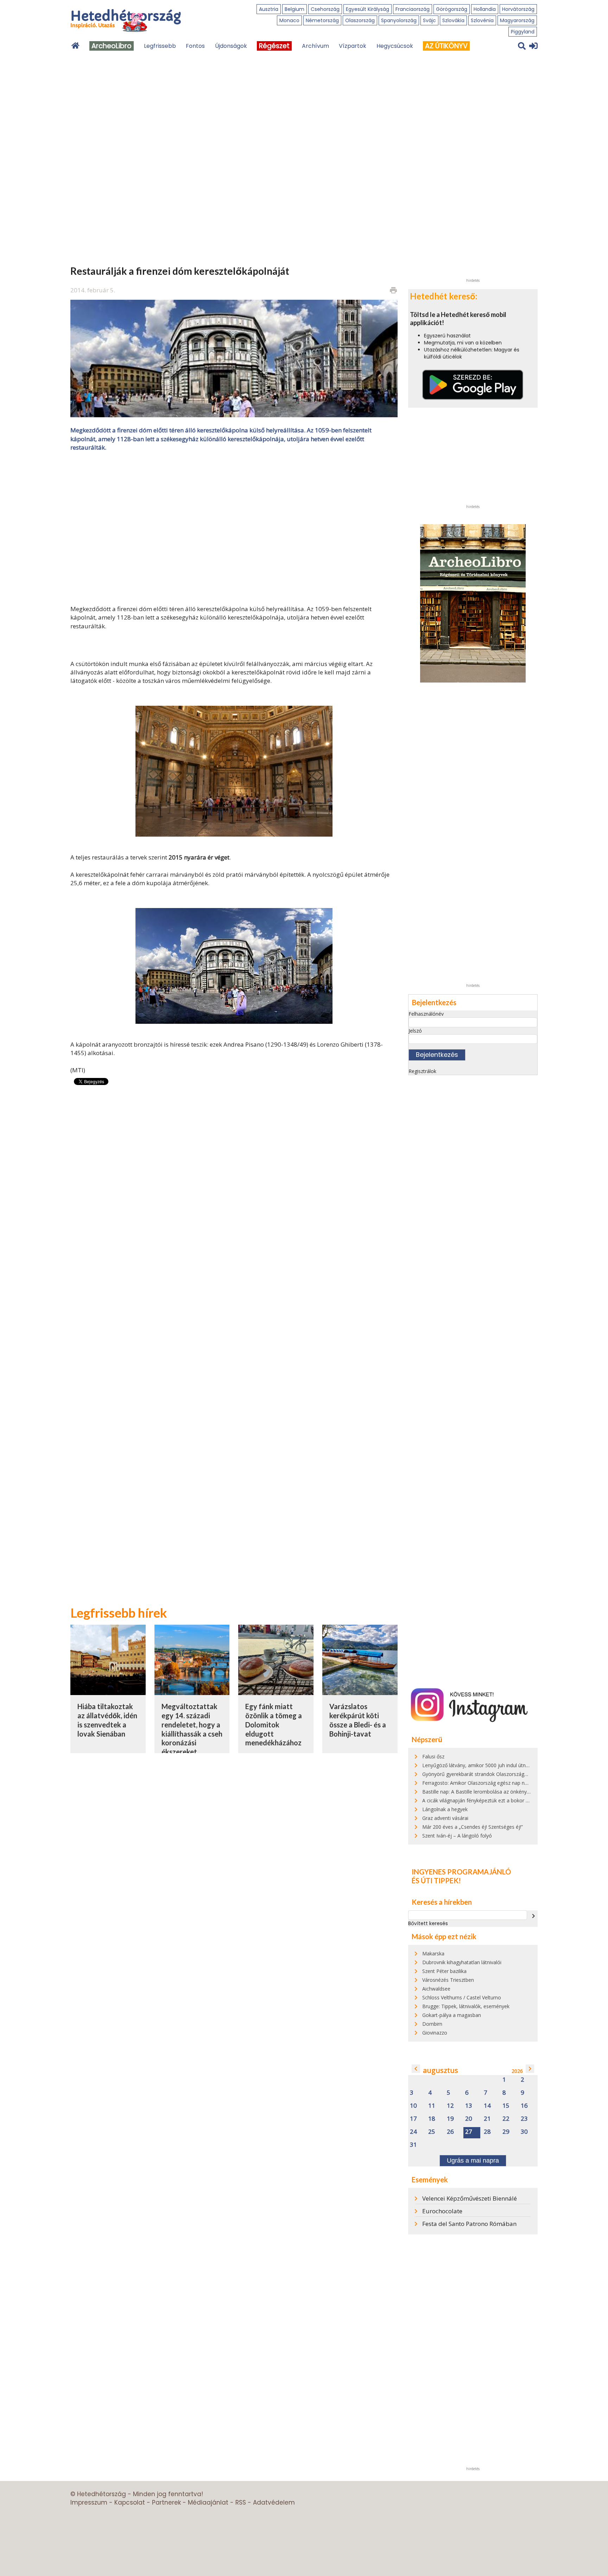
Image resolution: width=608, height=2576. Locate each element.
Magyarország (517, 20)
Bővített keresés (428, 1923)
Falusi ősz (433, 1756)
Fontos (195, 46)
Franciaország (413, 9)
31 (413, 2145)
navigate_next (533, 1916)
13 (469, 2106)
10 (413, 2106)
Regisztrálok (422, 1071)
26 (450, 2132)
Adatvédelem (274, 2502)
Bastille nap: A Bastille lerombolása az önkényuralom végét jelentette (501, 1792)
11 (432, 2106)
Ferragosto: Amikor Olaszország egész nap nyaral (479, 1783)
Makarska (433, 1953)
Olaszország (360, 20)
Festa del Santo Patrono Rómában (469, 2224)
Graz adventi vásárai (445, 1818)
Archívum (315, 46)
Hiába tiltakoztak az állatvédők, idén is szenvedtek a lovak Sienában (107, 1720)
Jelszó (415, 1031)
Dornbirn (432, 2024)
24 (413, 2132)
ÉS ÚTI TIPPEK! (436, 1880)
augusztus (441, 2070)
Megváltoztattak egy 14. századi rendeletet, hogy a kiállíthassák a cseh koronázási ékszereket (192, 1729)
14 (487, 2106)
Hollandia (485, 9)
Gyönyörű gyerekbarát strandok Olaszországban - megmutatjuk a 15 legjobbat (512, 1774)
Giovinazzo (435, 2033)
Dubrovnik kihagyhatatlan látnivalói (462, 1962)
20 (469, 2119)
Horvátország (518, 9)
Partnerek (166, 2502)
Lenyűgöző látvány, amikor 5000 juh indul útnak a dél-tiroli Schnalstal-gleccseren (514, 1765)
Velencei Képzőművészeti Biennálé (470, 2198)
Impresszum (89, 2502)
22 (506, 2119)
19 (450, 2119)
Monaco (289, 20)
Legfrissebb (160, 46)
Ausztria (269, 9)
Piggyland (523, 32)
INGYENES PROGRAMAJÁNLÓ (461, 1872)
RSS (241, 2502)
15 (506, 2106)
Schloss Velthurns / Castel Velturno (462, 1997)
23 (524, 2119)
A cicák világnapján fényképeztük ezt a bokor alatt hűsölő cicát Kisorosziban (509, 1800)
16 (524, 2106)
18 (432, 2119)
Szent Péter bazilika (444, 1971)
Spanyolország (399, 20)
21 (487, 2119)
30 (524, 2132)
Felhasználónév (426, 1014)
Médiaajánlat (208, 2502)
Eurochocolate (442, 2211)
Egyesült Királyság (368, 9)
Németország (322, 20)
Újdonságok (231, 46)
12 (450, 2106)
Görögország (452, 9)
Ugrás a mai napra (473, 2161)
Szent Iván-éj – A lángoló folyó (457, 1836)
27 (469, 2132)
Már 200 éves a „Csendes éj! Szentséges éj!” (473, 1827)
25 (432, 2132)
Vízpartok (353, 46)
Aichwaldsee (436, 1989)
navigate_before (416, 2069)
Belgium (294, 9)
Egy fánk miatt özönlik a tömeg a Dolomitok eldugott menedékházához (274, 1724)
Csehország (325, 9)
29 (506, 2132)
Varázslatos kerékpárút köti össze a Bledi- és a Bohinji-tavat (358, 1720)
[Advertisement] (234, 527)
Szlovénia (482, 20)
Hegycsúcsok (395, 46)
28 (487, 2132)
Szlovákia (453, 20)
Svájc (429, 20)
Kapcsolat (130, 2502)
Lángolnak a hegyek (445, 1809)
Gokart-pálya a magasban (452, 2015)
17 (413, 2119)
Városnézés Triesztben (448, 1980)
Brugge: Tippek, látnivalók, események (466, 2006)
